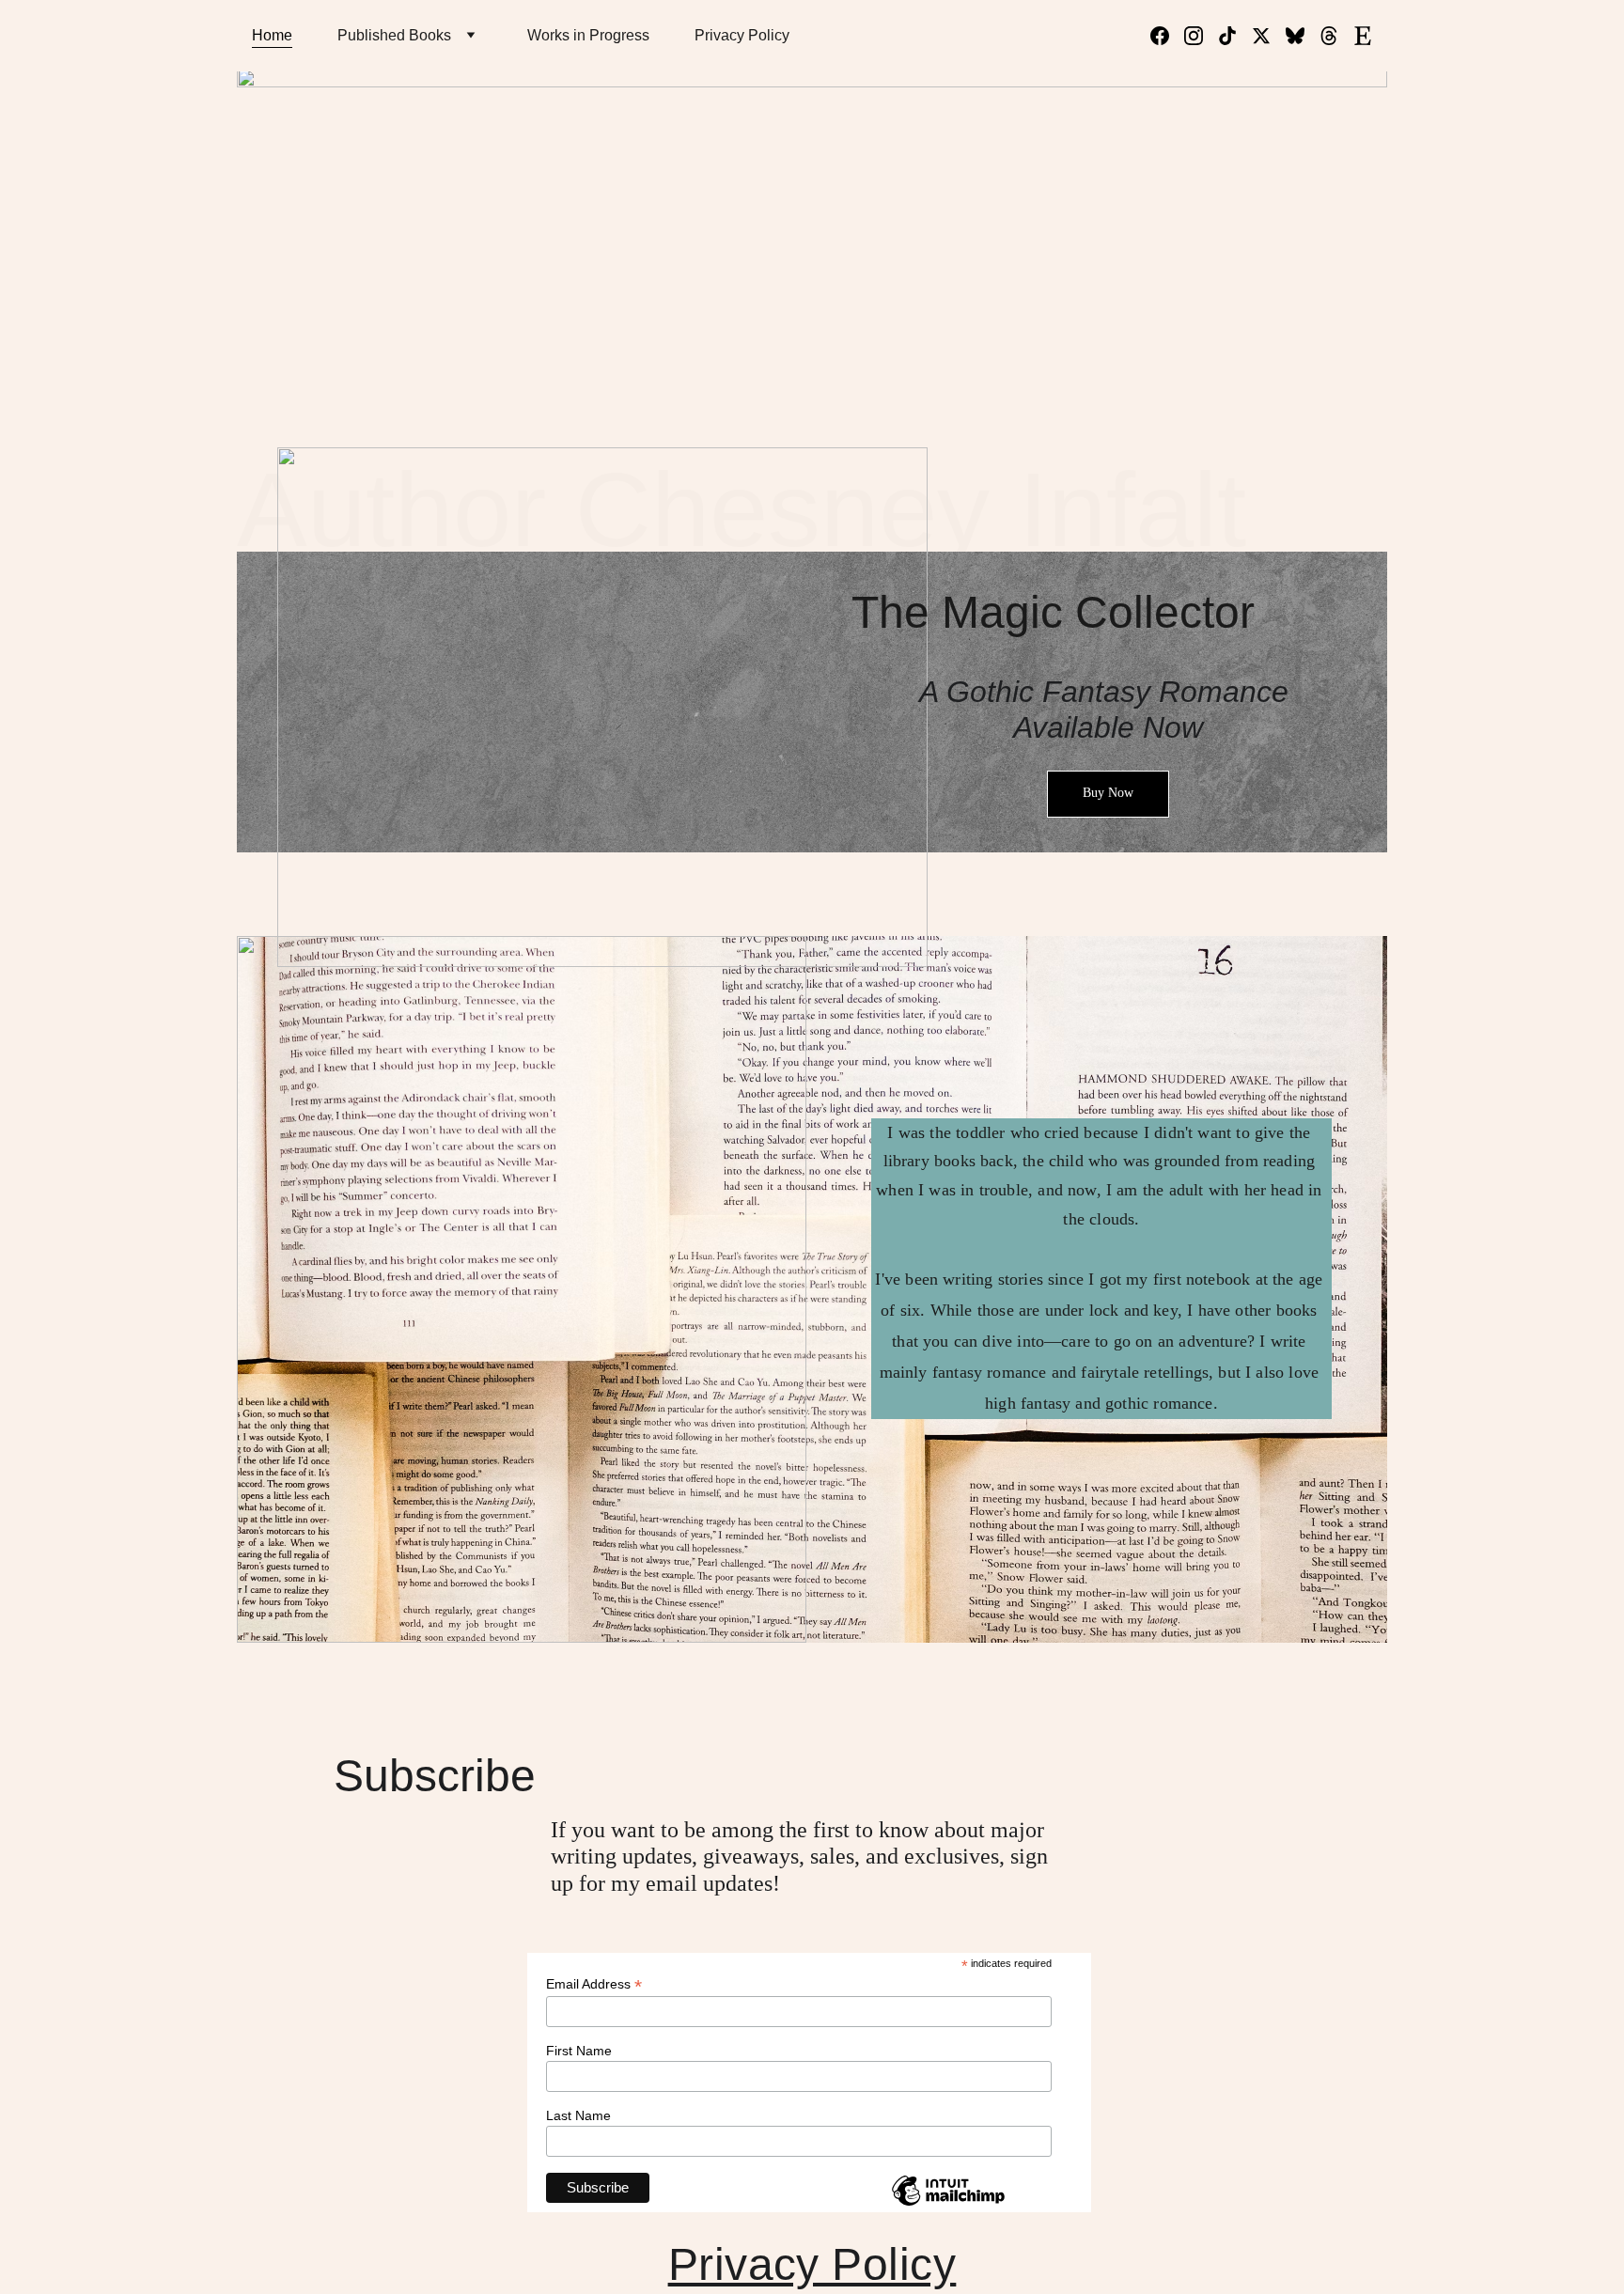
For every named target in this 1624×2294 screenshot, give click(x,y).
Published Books (394, 35)
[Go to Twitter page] (1269, 36)
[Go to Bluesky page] (1303, 36)
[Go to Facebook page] (1167, 36)
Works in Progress (588, 35)
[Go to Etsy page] (1363, 36)
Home (272, 35)
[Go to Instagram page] (1201, 36)
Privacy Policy (742, 35)
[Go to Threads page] (1336, 36)
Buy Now (1109, 793)
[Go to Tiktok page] (1235, 36)
